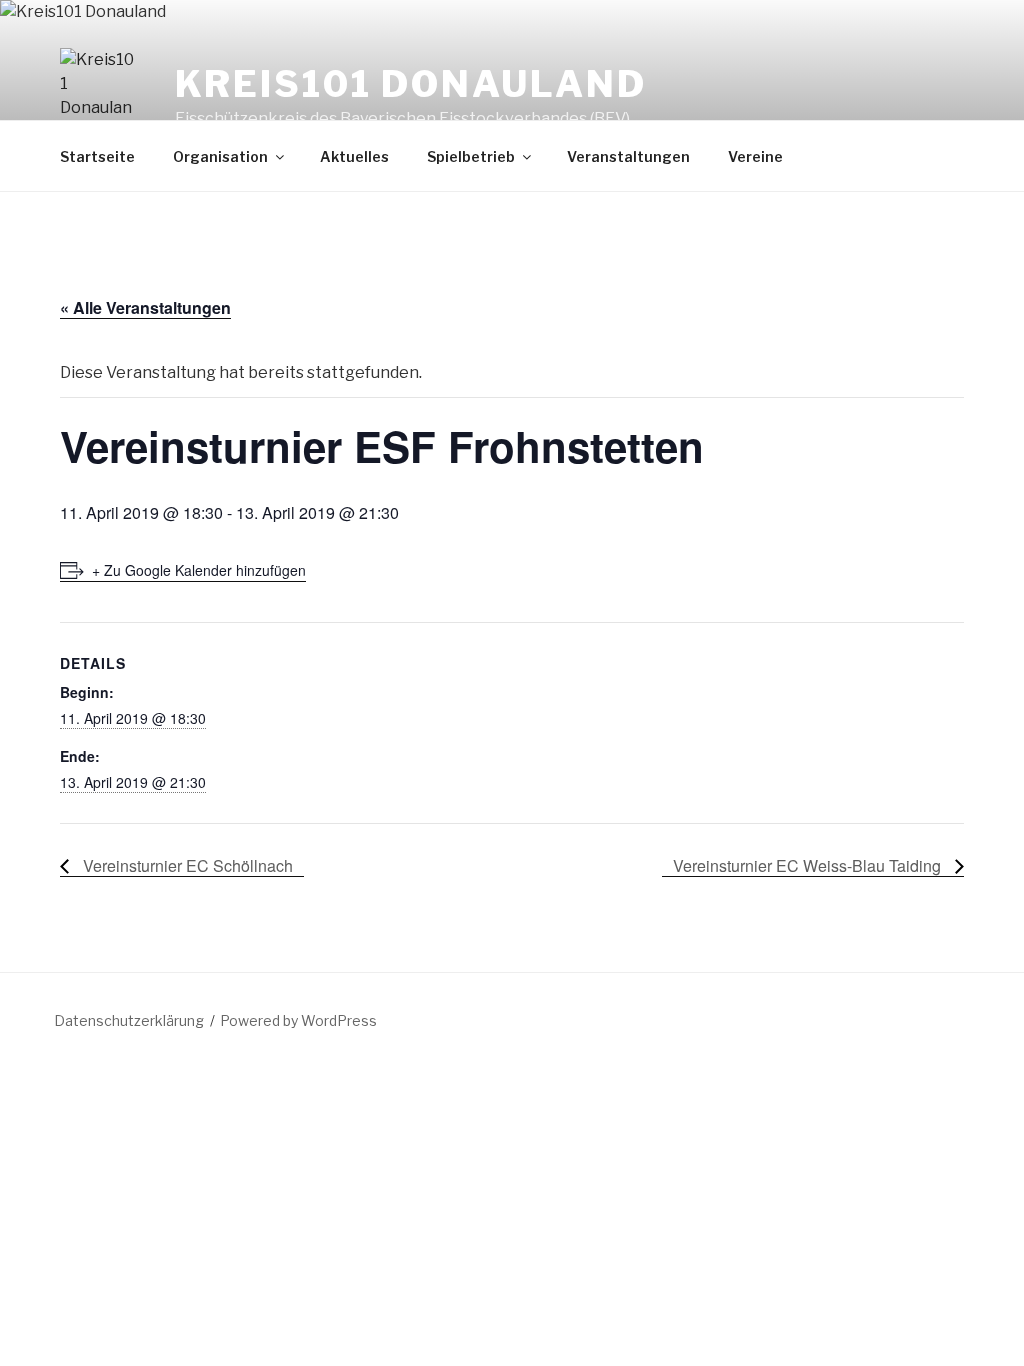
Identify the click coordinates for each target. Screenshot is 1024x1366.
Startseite (97, 156)
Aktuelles (354, 156)
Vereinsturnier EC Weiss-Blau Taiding (809, 865)
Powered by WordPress (298, 1020)
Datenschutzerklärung (129, 1020)
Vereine (755, 156)
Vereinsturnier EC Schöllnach (186, 865)
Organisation (220, 156)
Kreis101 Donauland (411, 84)
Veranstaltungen (628, 156)
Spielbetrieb (471, 156)
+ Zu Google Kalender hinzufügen (199, 570)
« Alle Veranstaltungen (145, 307)
